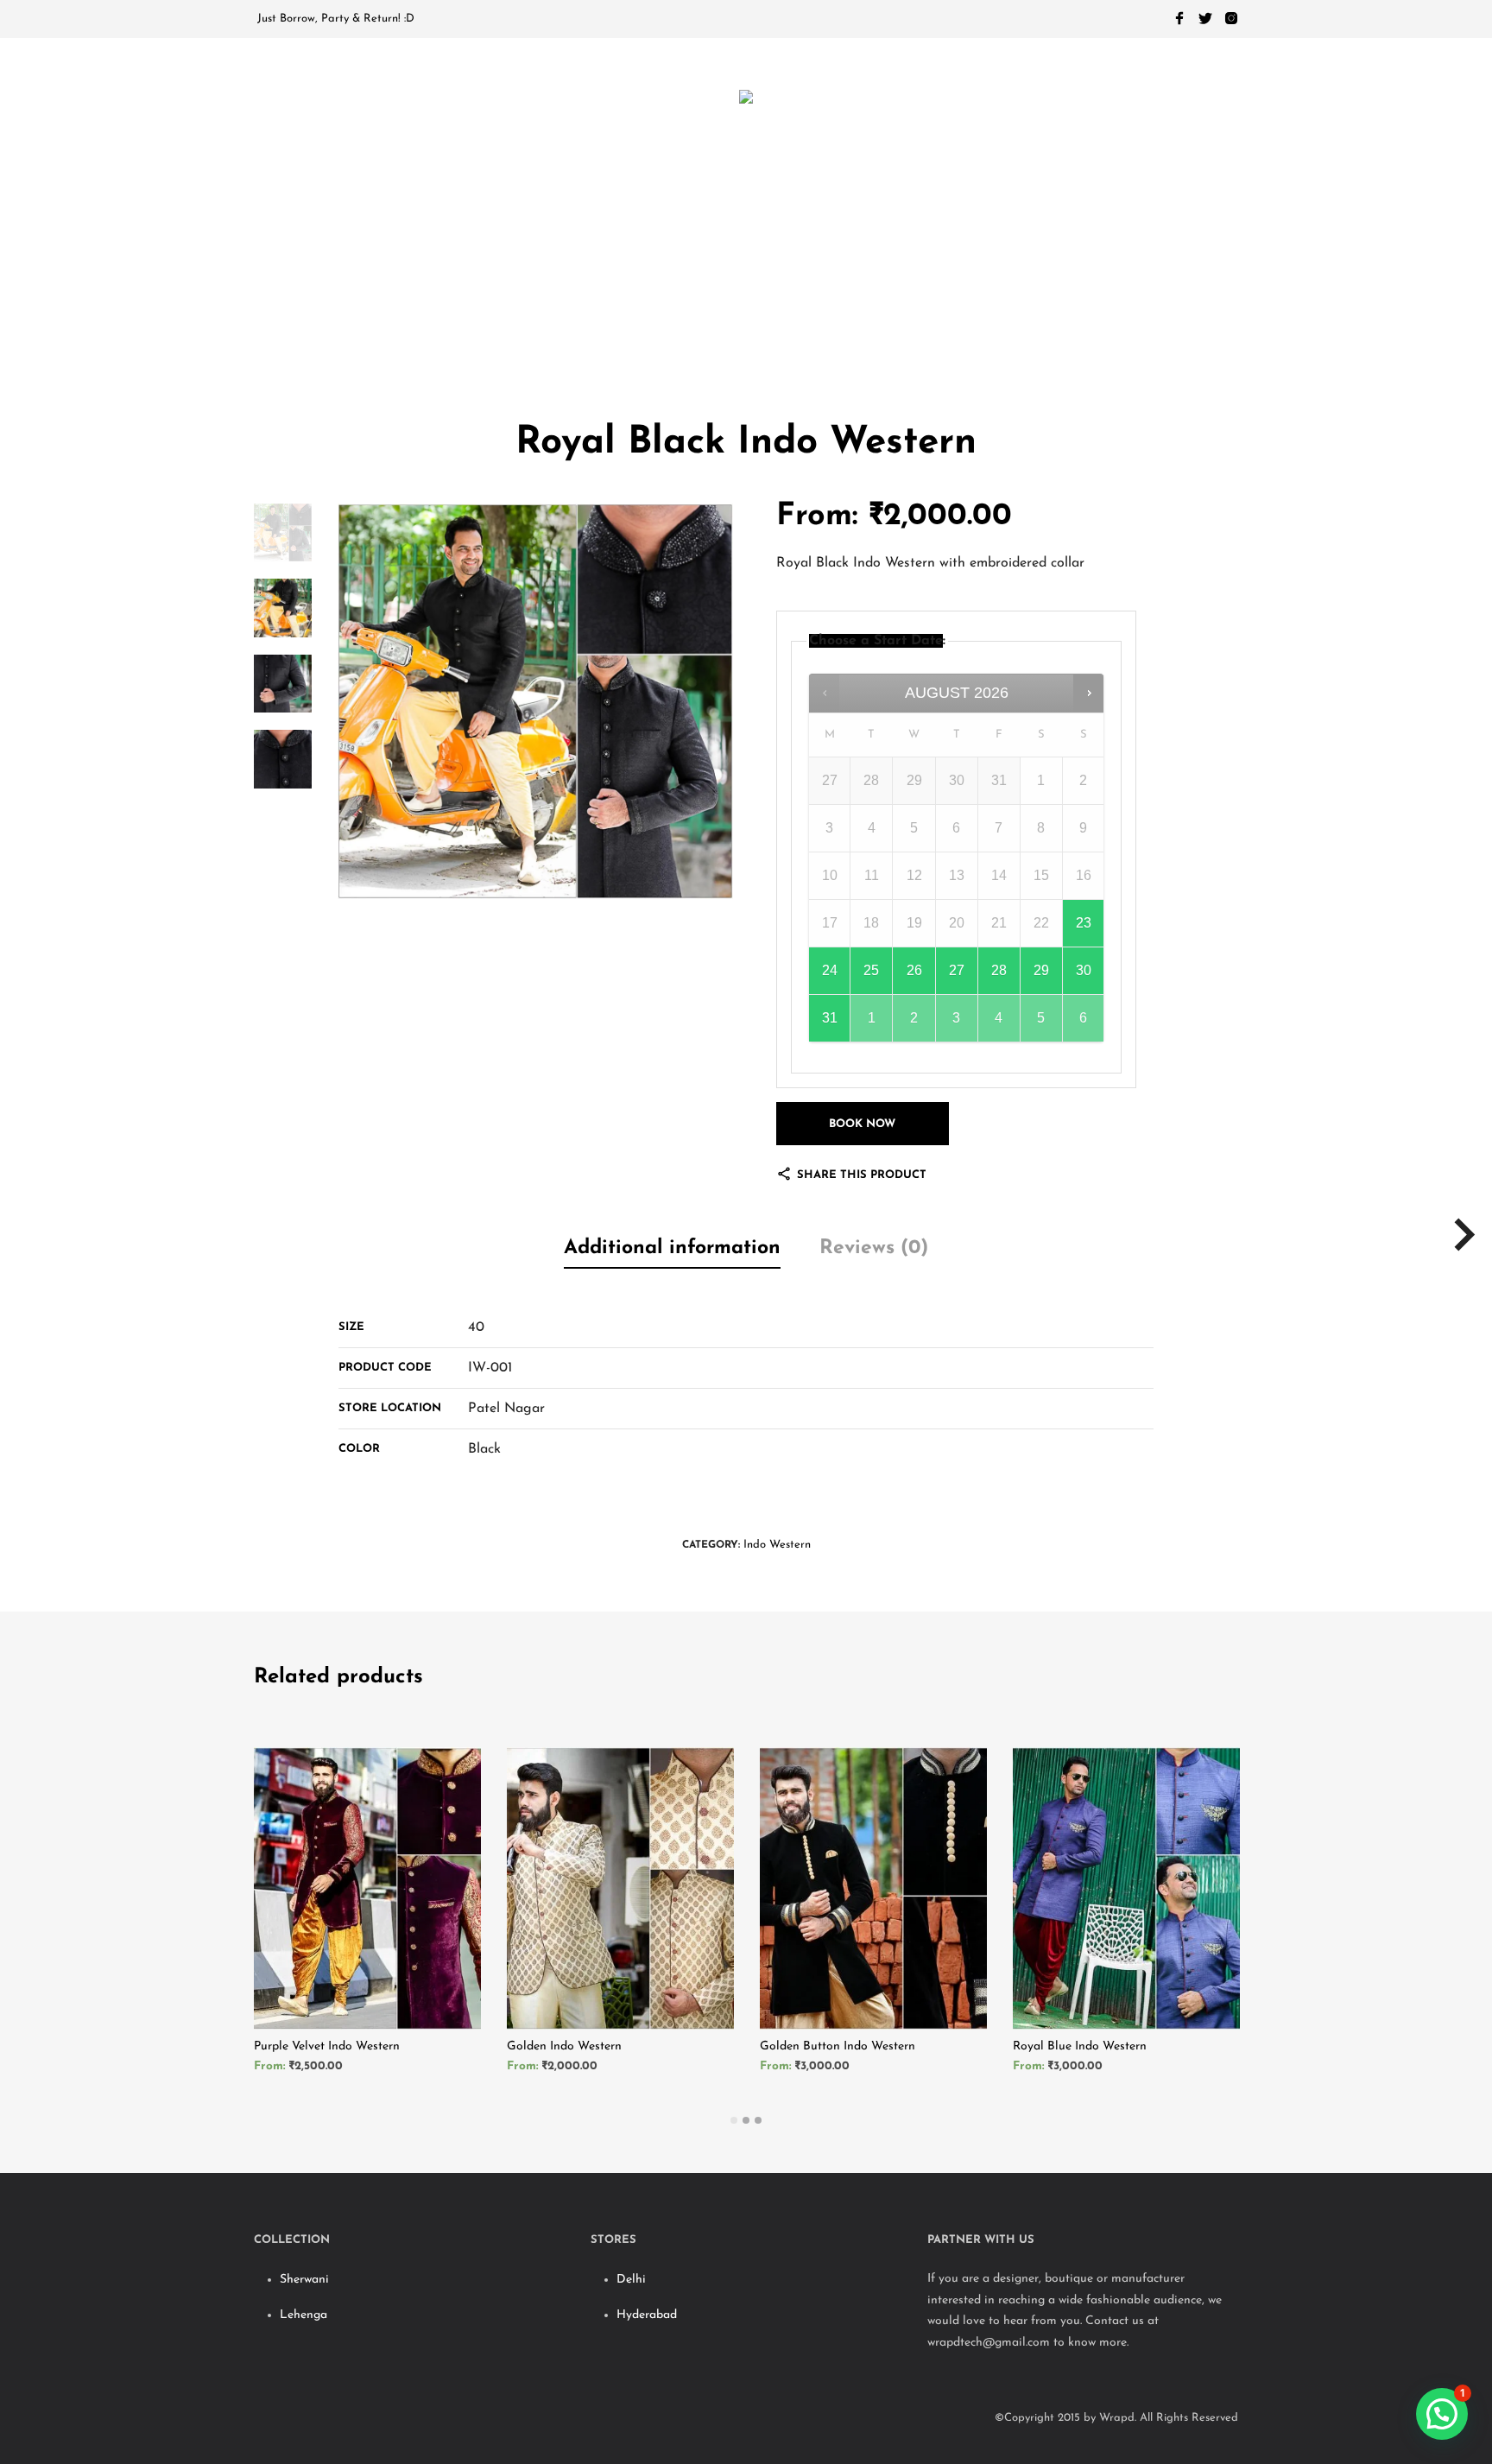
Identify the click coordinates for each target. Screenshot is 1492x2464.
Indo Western (777, 1545)
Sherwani (304, 2280)
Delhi (631, 2280)
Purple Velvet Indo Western (327, 2046)
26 (914, 970)
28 (999, 970)
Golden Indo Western (564, 2046)
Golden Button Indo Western (838, 2046)
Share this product (860, 1175)
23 (1084, 923)
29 (1041, 970)
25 (871, 970)
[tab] (672, 1251)
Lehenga (303, 2315)
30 (1084, 970)
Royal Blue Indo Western (1080, 2046)
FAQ (773, 292)
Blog (932, 292)
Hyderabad (647, 2315)
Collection (561, 292)
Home (446, 292)
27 (957, 970)
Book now (862, 1124)
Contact (1027, 292)
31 (830, 1018)
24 (830, 970)
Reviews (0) (874, 1248)
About (849, 292)
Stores (682, 292)
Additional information (672, 1248)
